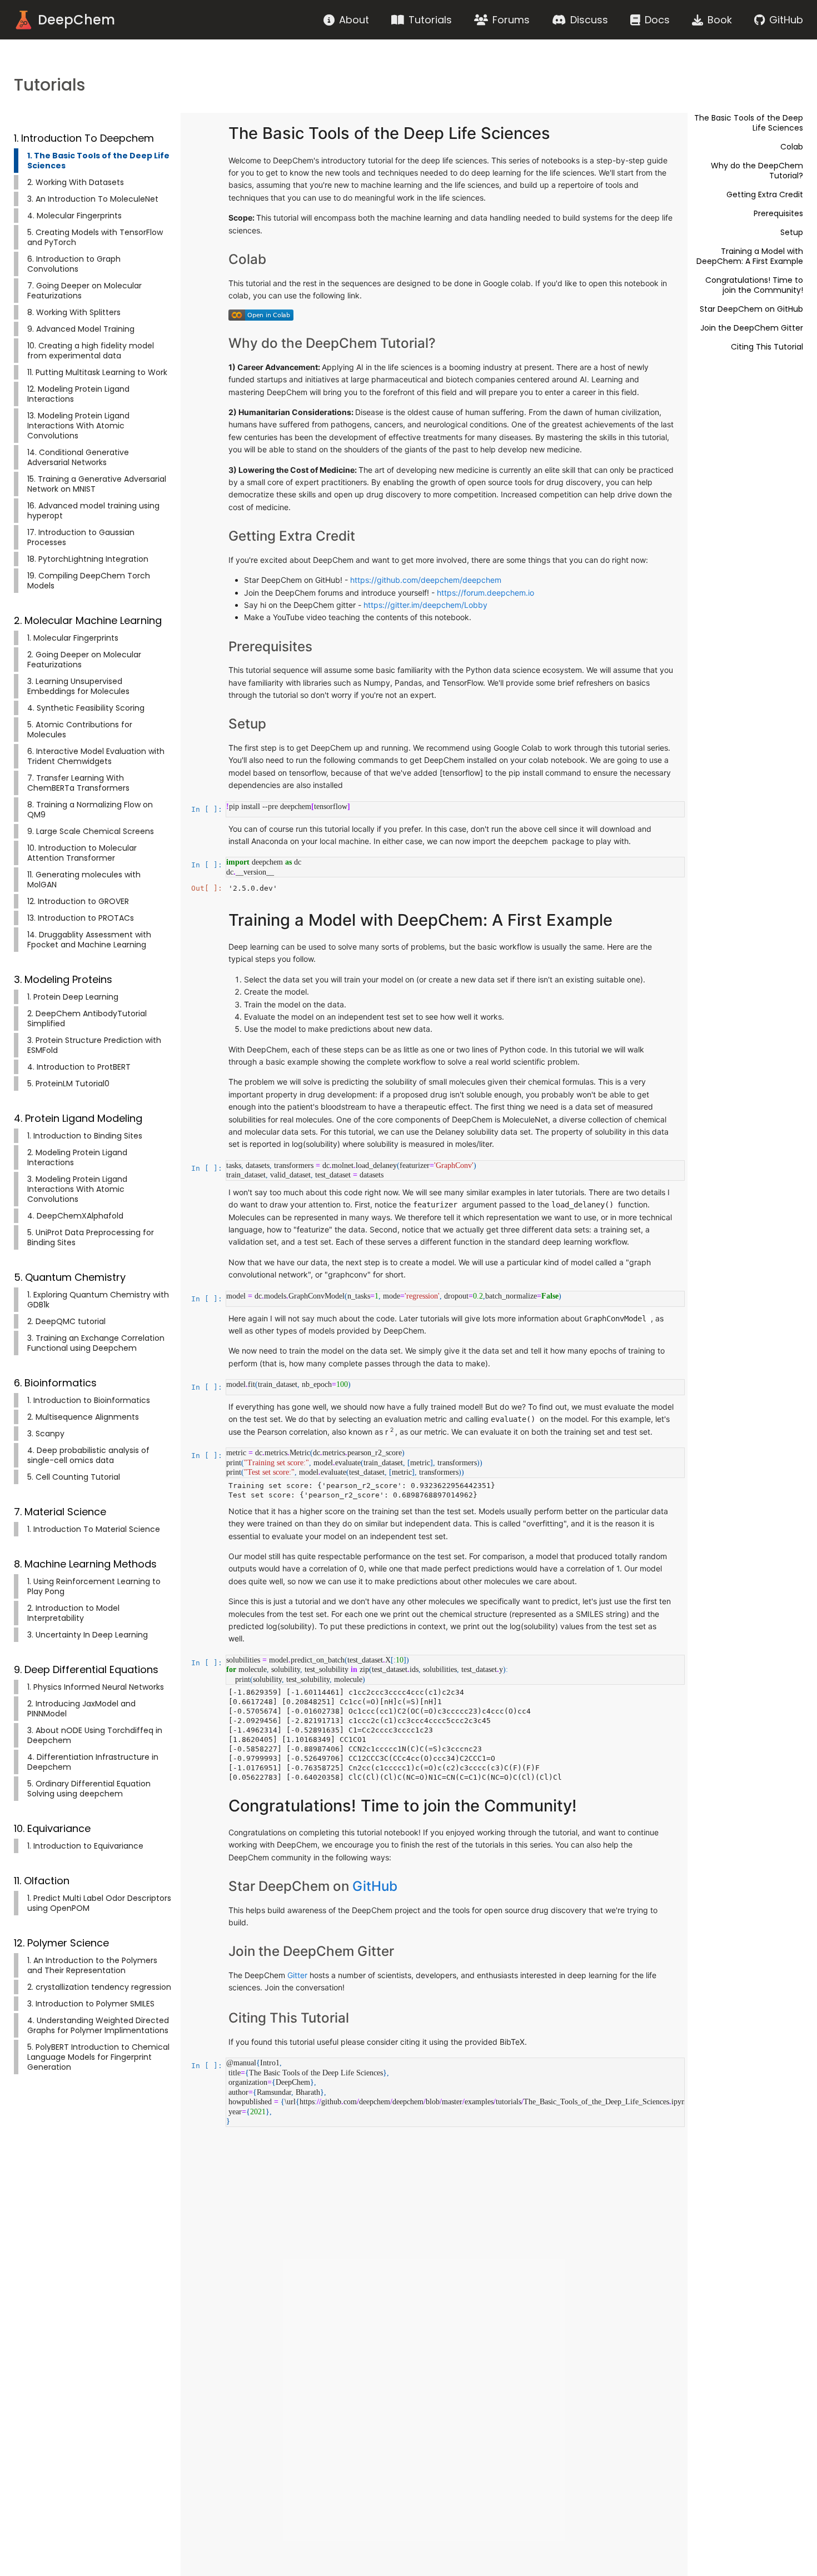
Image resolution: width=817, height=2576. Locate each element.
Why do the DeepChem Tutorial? (757, 171)
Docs (657, 20)
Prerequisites (778, 213)
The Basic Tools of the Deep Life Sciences (749, 123)
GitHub (786, 20)
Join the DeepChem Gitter (752, 328)
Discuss (589, 20)
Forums (511, 20)
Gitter (298, 1975)
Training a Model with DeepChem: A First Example (750, 256)
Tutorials (430, 20)
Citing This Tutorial (767, 347)
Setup (792, 232)
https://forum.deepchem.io (485, 593)
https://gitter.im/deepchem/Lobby (425, 605)
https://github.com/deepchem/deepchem (426, 580)
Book (720, 20)
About (354, 20)
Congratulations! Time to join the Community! (754, 285)
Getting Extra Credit (765, 194)
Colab (792, 147)
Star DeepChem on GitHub (751, 309)
